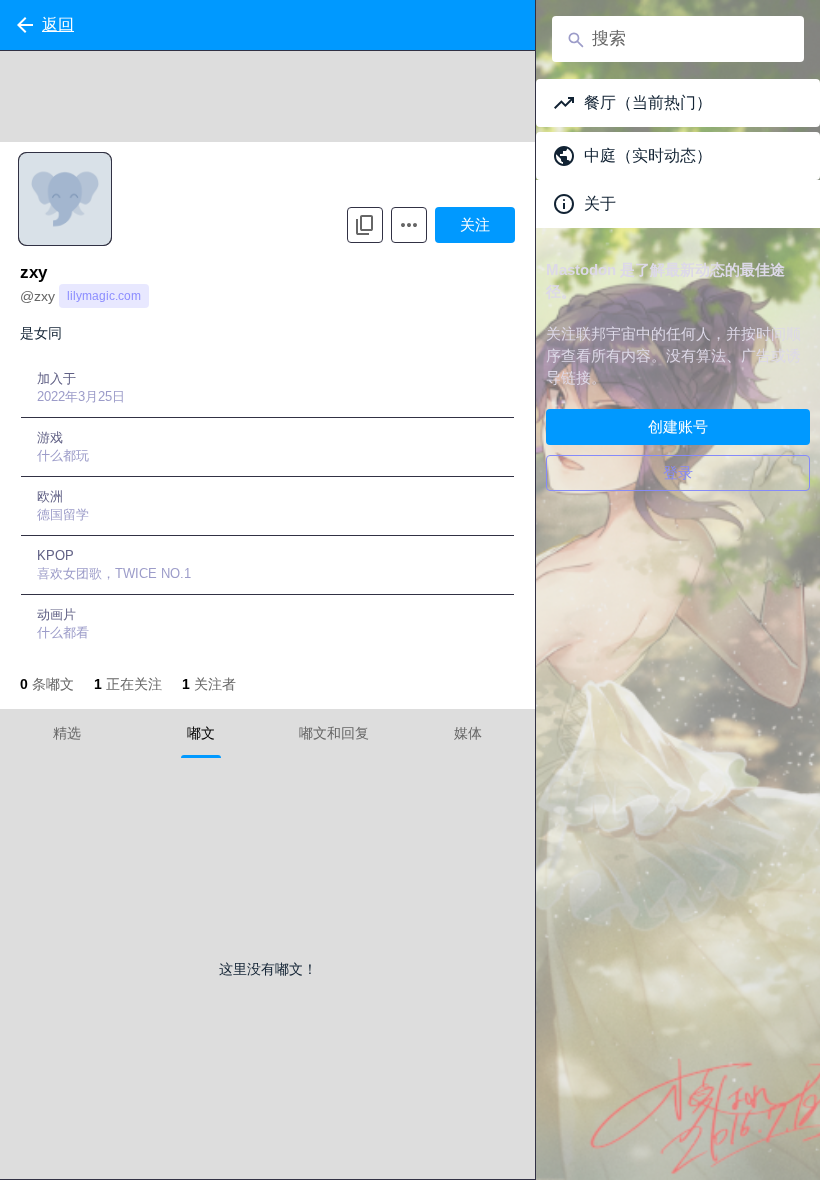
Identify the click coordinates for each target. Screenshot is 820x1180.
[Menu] (409, 225)
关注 (475, 224)
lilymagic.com (104, 296)
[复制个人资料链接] (365, 225)
